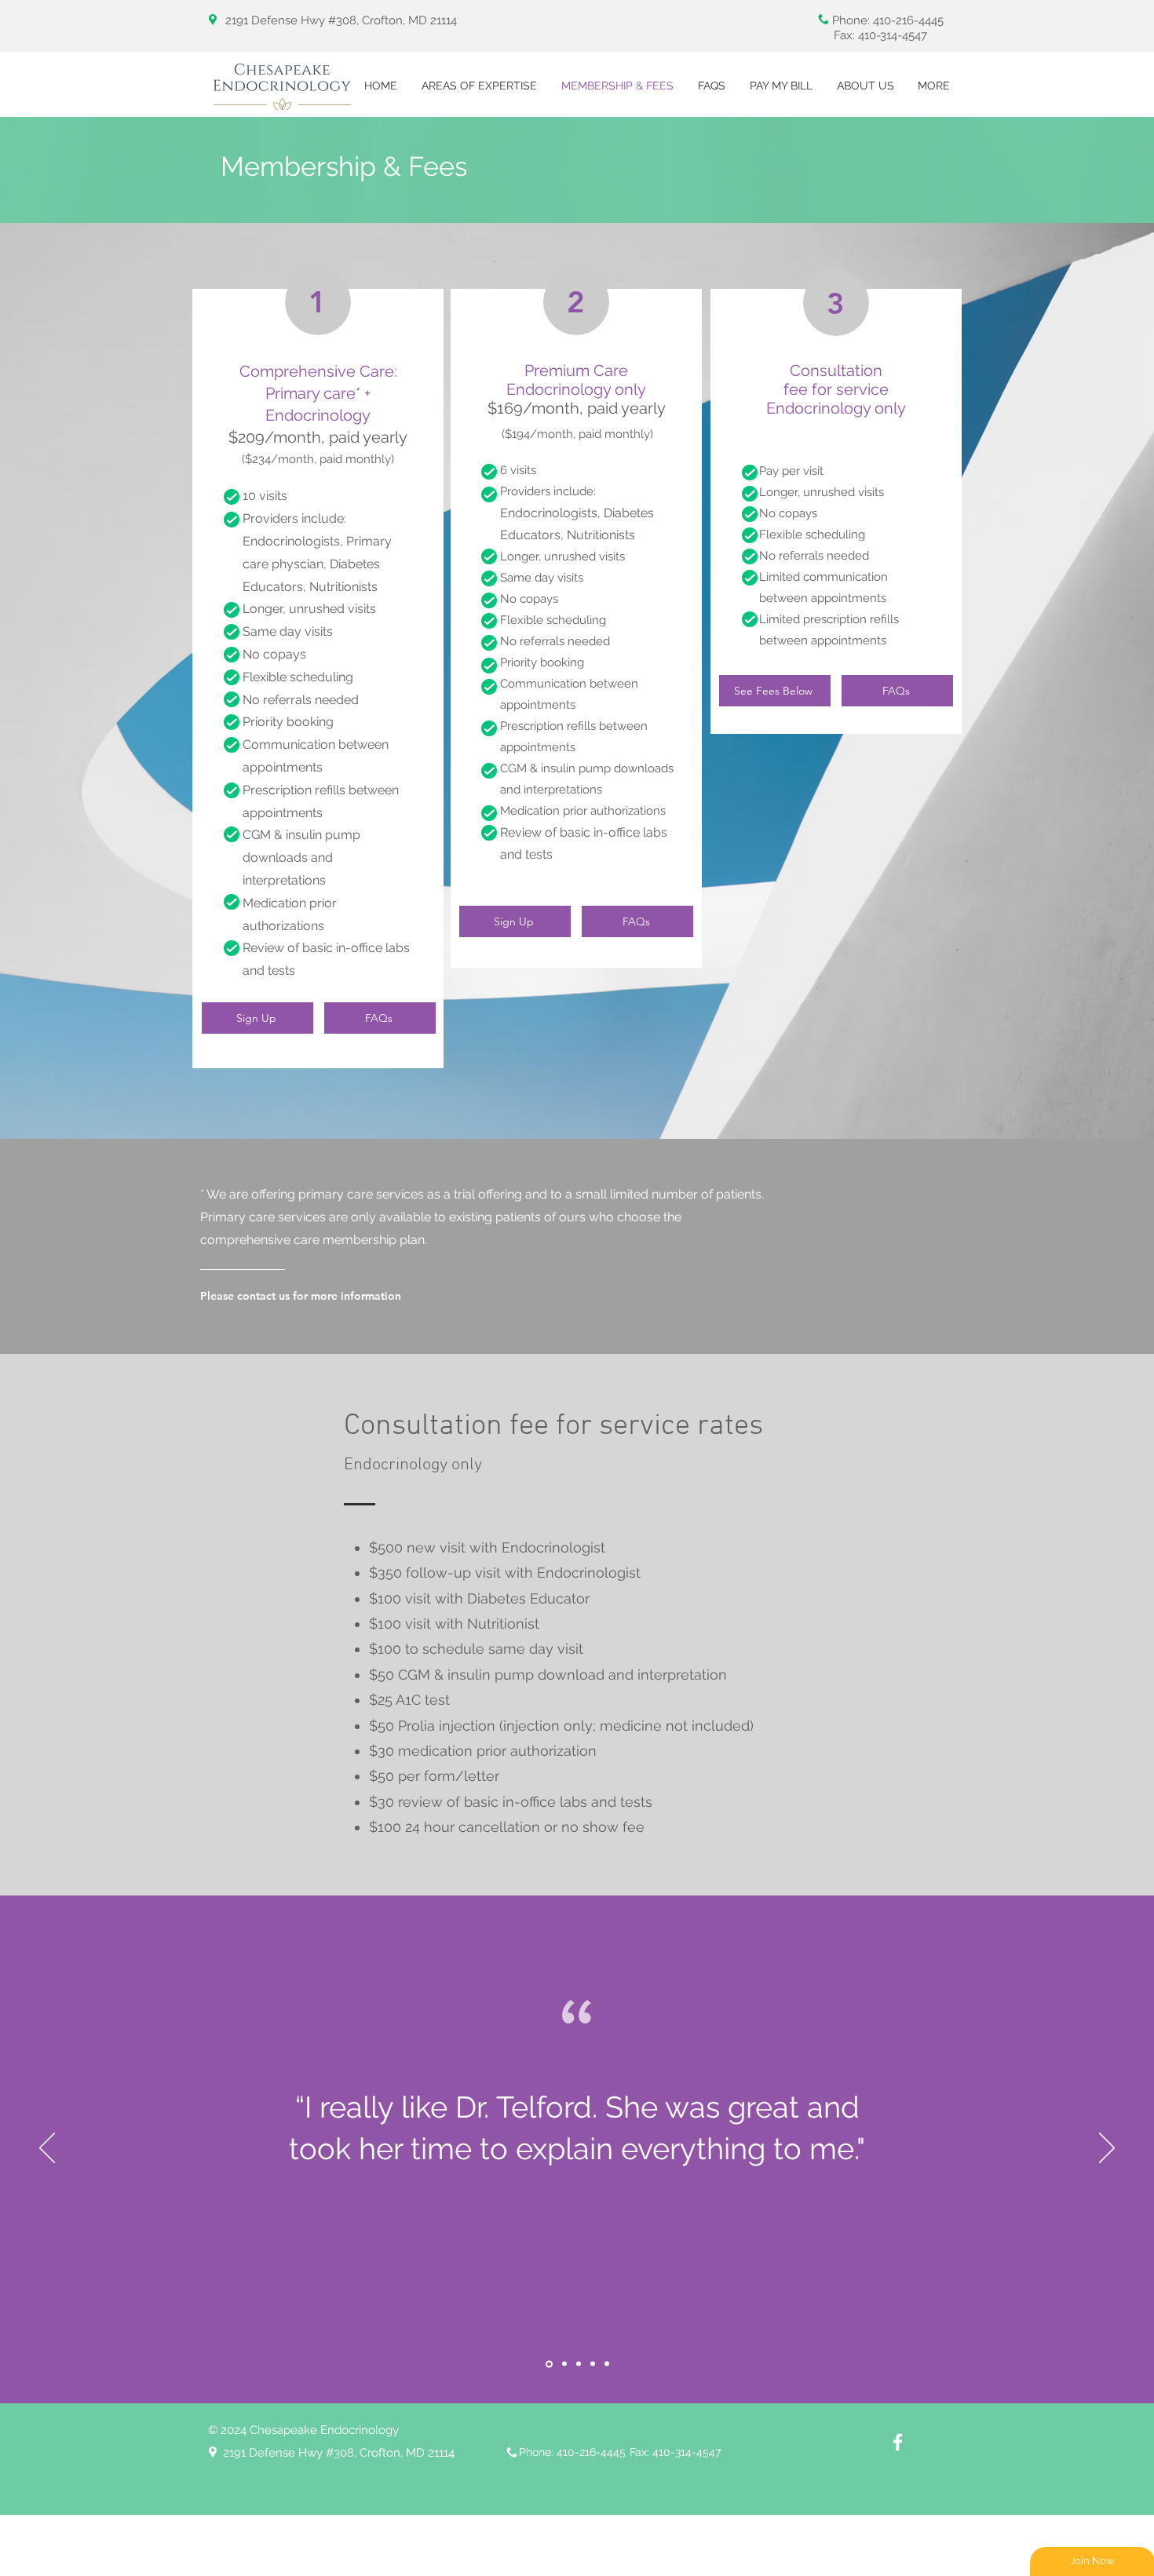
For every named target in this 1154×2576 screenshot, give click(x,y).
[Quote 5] (607, 2364)
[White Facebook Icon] (898, 2442)
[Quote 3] (579, 2364)
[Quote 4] (593, 2364)
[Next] (1107, 2149)
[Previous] (47, 2149)
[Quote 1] (548, 2364)
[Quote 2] (563, 2364)
